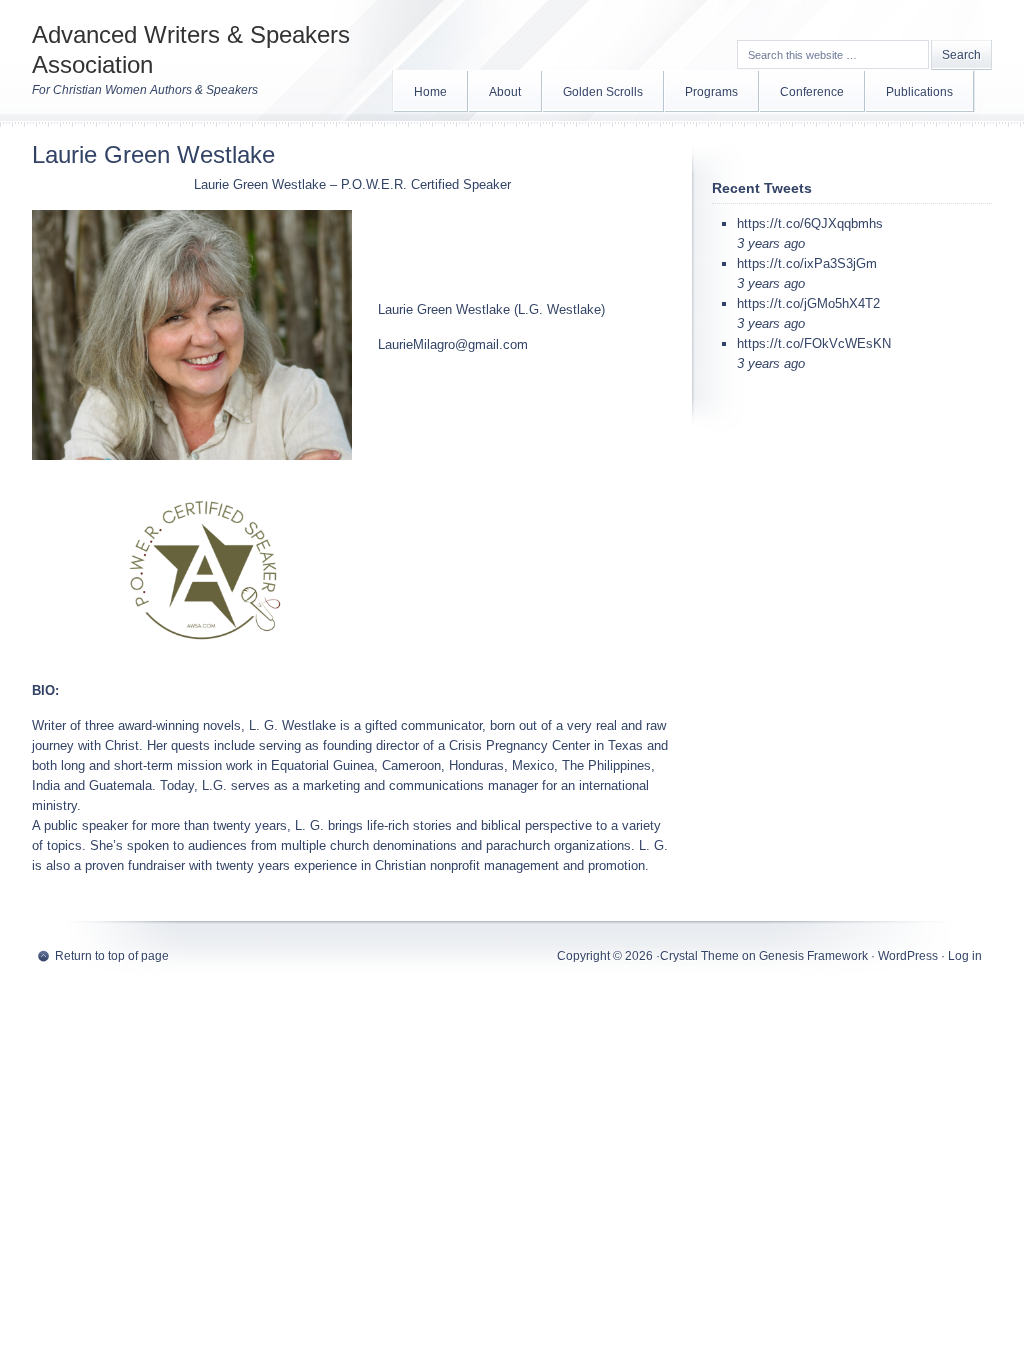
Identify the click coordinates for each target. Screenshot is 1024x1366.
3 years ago (771, 243)
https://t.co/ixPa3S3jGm (807, 263)
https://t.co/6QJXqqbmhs (810, 223)
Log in (965, 956)
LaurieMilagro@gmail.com (453, 344)
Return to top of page (112, 956)
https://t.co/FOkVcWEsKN (814, 343)
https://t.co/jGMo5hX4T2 (808, 303)
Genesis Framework (813, 956)
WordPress (908, 956)
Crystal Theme (699, 956)
